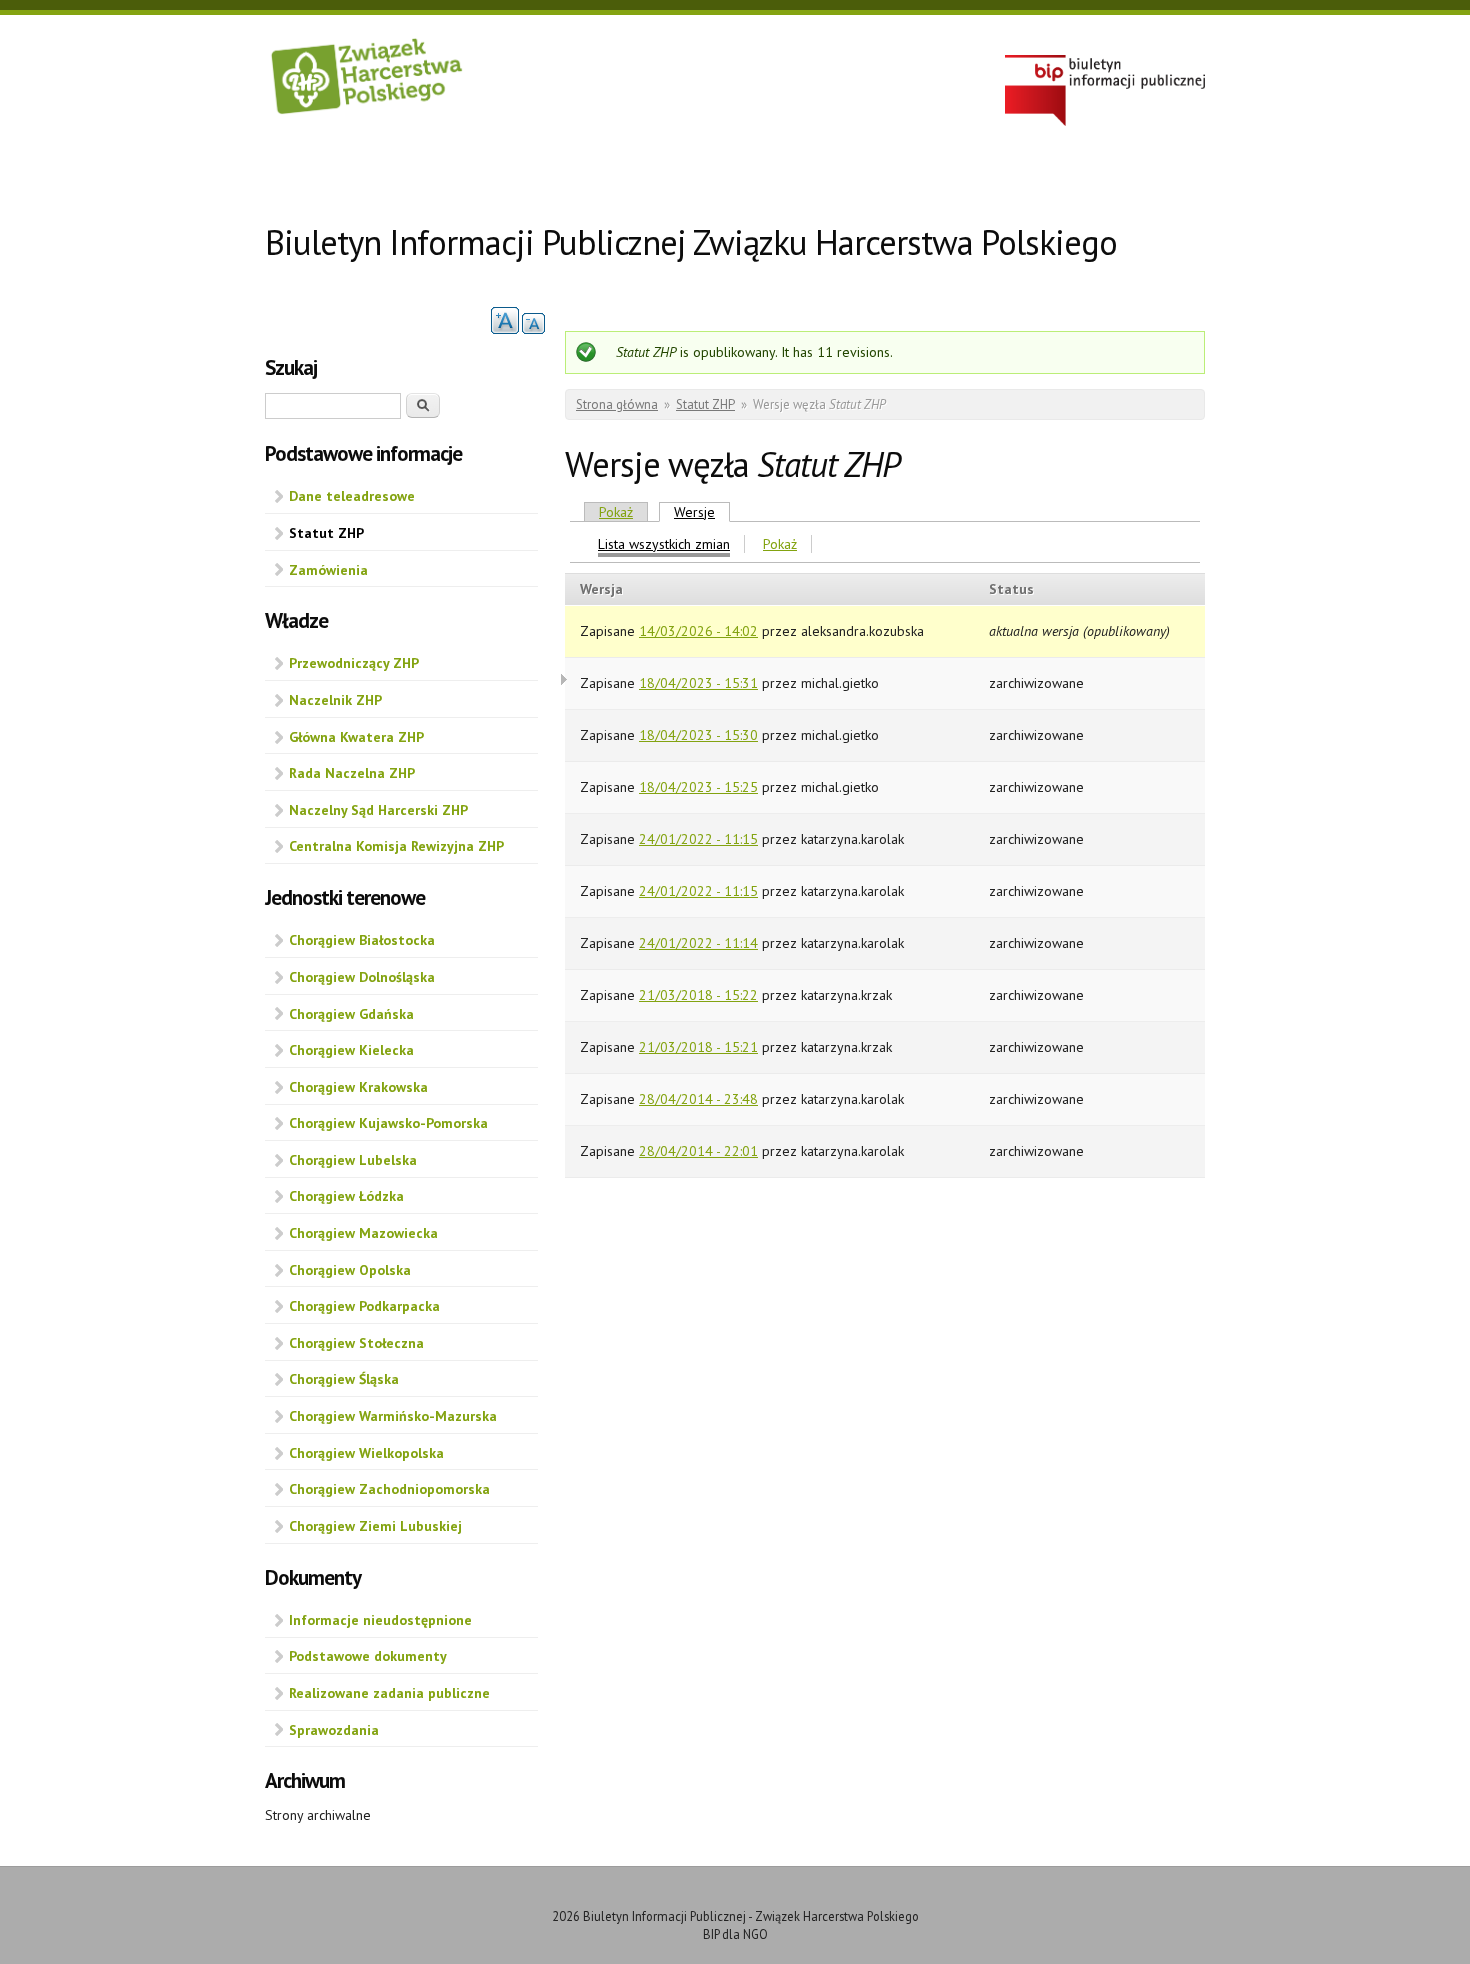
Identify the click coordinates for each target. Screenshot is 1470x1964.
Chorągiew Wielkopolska (366, 1453)
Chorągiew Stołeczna (356, 1343)
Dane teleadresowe (352, 496)
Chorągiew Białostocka (362, 940)
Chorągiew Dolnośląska (362, 977)
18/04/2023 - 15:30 (698, 735)
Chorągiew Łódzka (346, 1196)
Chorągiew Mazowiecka (363, 1233)
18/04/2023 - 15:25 (698, 787)
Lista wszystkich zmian (664, 544)
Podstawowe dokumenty (368, 1656)
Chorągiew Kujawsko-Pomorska (388, 1123)
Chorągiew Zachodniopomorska (389, 1489)
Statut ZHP (326, 533)
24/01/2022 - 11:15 (698, 839)
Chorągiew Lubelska (353, 1160)
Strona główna (617, 404)
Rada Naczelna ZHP (352, 773)
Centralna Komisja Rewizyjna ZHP (396, 846)
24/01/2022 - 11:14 (698, 943)
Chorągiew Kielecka (351, 1050)
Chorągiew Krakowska (358, 1087)
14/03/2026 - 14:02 (698, 631)
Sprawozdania (334, 1730)
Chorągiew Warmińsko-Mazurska (393, 1416)
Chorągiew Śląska (344, 1379)
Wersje (702, 512)
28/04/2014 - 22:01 (698, 1151)
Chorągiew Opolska (350, 1270)
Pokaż (616, 512)
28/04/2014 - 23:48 (698, 1099)
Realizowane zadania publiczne (389, 1693)
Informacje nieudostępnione (380, 1620)
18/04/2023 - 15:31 (698, 683)
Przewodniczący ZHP (354, 663)
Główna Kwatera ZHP (356, 737)
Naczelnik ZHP (335, 700)
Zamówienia (328, 570)
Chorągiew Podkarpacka (364, 1306)
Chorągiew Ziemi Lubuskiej (375, 1526)
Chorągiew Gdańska (351, 1014)
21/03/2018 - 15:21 (698, 1047)
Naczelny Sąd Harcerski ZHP (378, 810)
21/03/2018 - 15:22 (698, 995)
